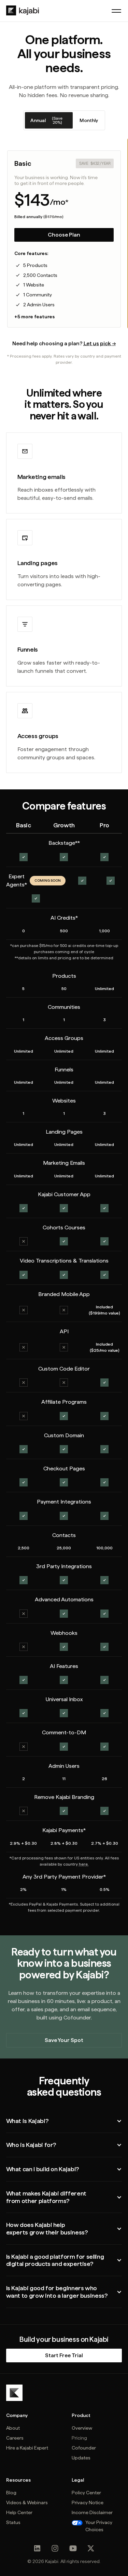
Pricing (79, 2438)
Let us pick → (100, 343)
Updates (81, 2458)
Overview (82, 2428)
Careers (15, 2438)
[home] (23, 11)
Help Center (19, 2512)
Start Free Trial (64, 2355)
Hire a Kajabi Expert (27, 2448)
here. (84, 1864)
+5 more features (34, 317)
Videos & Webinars (27, 2502)
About (13, 2428)
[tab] (49, 120)
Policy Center (86, 2493)
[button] (116, 11)
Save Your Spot (64, 2040)
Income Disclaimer (92, 2512)
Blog (11, 2493)
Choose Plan (64, 235)
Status (13, 2522)
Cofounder (84, 2448)
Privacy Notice (88, 2502)
